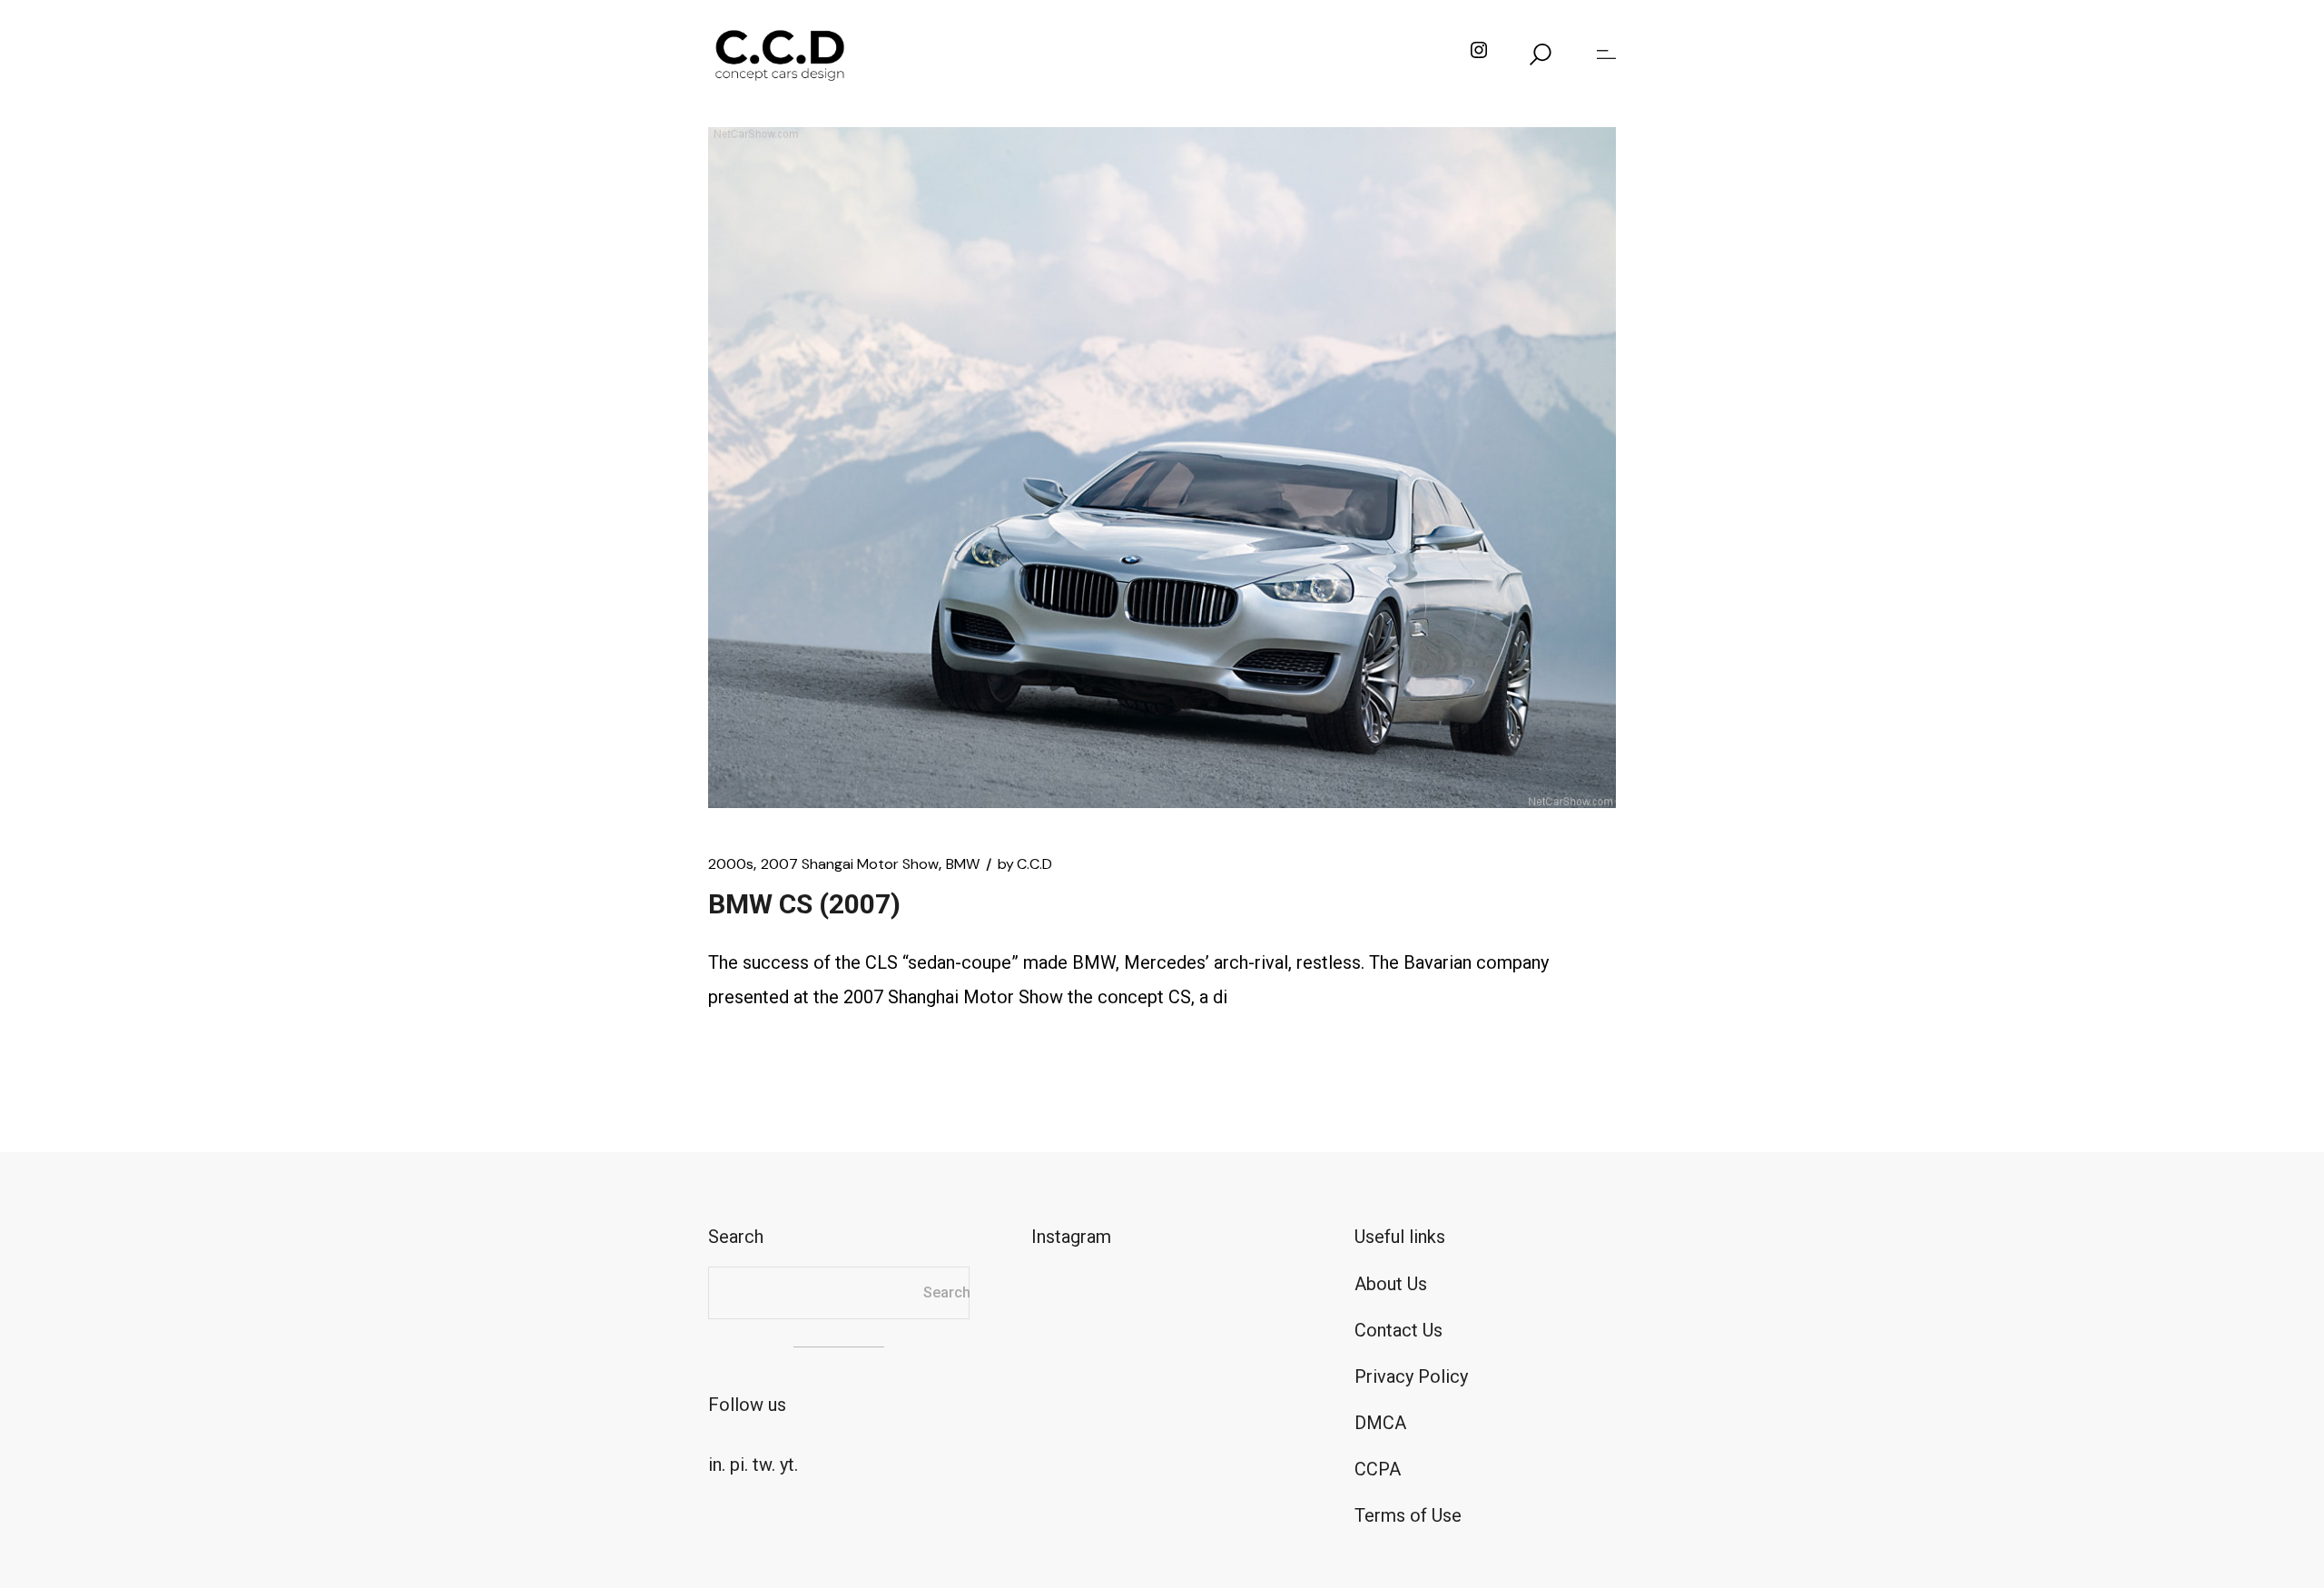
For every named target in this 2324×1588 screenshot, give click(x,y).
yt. (789, 1465)
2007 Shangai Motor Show (850, 864)
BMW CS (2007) (804, 904)
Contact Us (1398, 1330)
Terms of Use (1408, 1515)
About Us (1391, 1284)
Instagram (1071, 1237)
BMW (963, 864)
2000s (731, 864)
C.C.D (1025, 864)
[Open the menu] (1606, 54)
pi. (739, 1465)
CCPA (1378, 1469)
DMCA (1380, 1423)
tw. (764, 1465)
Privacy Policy (1411, 1376)
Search (947, 1292)
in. (717, 1465)
